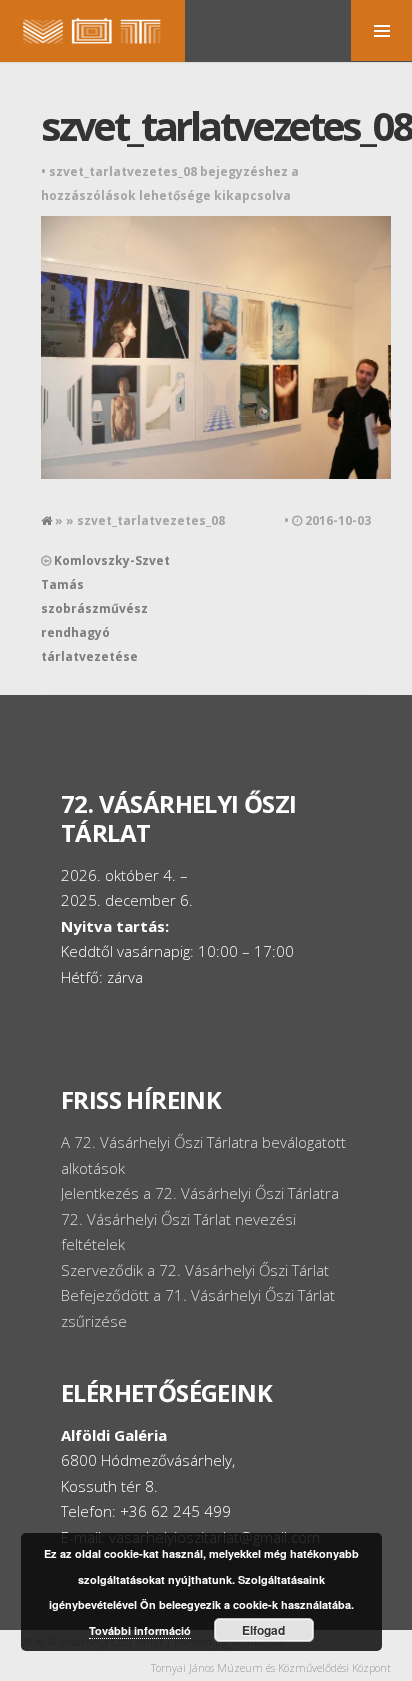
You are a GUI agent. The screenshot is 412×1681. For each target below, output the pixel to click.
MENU (381, 30)
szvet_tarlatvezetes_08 (226, 125)
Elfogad (263, 1630)
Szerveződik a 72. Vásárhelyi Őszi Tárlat (195, 1270)
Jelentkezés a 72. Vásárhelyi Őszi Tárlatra (200, 1193)
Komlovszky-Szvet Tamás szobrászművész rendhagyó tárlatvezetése (105, 608)
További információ (140, 1630)
